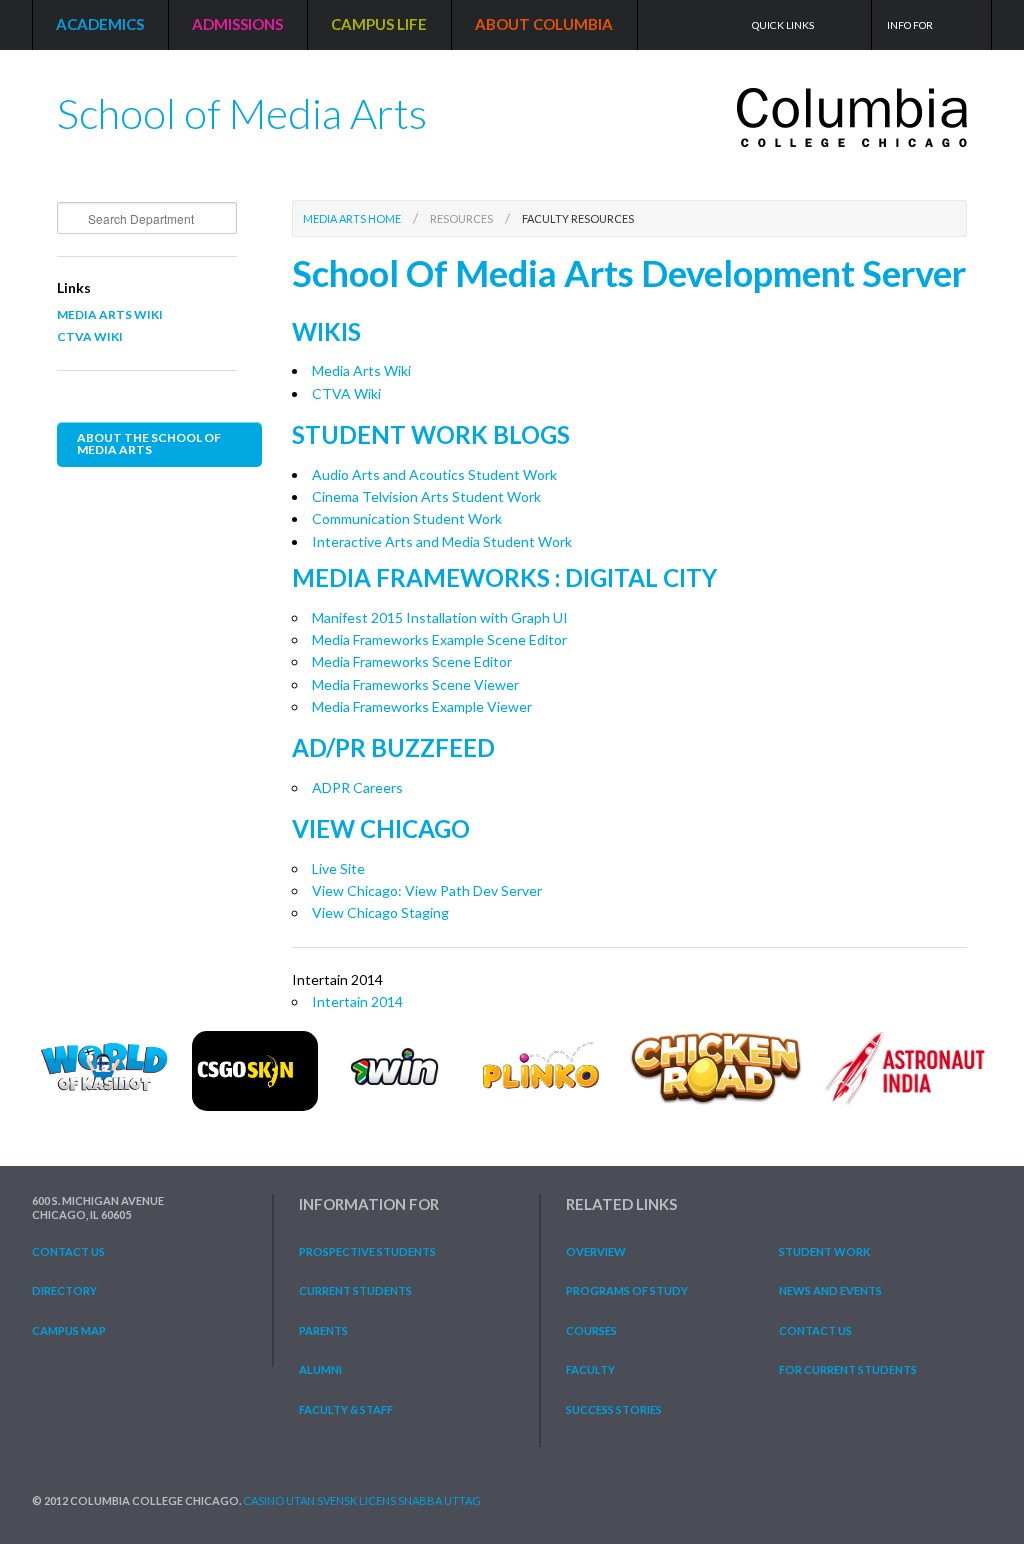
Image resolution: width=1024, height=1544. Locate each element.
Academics (100, 24)
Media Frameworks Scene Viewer (415, 684)
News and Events (830, 1290)
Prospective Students (367, 1251)
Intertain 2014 (357, 1001)
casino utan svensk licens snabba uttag (362, 1500)
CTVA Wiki (90, 336)
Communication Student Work (407, 518)
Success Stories (614, 1409)
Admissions (237, 24)
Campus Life (379, 24)
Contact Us (68, 1251)
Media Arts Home (352, 218)
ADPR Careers (357, 787)
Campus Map (69, 1330)
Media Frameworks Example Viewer (422, 706)
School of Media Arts (242, 105)
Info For (910, 25)
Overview (596, 1251)
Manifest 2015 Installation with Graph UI (440, 617)
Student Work (824, 1251)
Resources (461, 218)
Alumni (320, 1369)
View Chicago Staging (380, 912)
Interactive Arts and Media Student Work (442, 541)
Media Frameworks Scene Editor (412, 661)
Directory (64, 1290)
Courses (591, 1330)
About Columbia (544, 24)
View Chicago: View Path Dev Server (427, 890)
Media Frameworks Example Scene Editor (439, 639)
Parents (323, 1330)
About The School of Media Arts (149, 443)
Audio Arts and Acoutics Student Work (434, 474)
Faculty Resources (578, 218)
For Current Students (848, 1369)
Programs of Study (627, 1290)
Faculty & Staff (346, 1409)
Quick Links (783, 25)
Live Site (338, 868)
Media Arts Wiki (110, 314)
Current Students (355, 1290)
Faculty (590, 1369)
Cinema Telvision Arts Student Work (426, 496)
